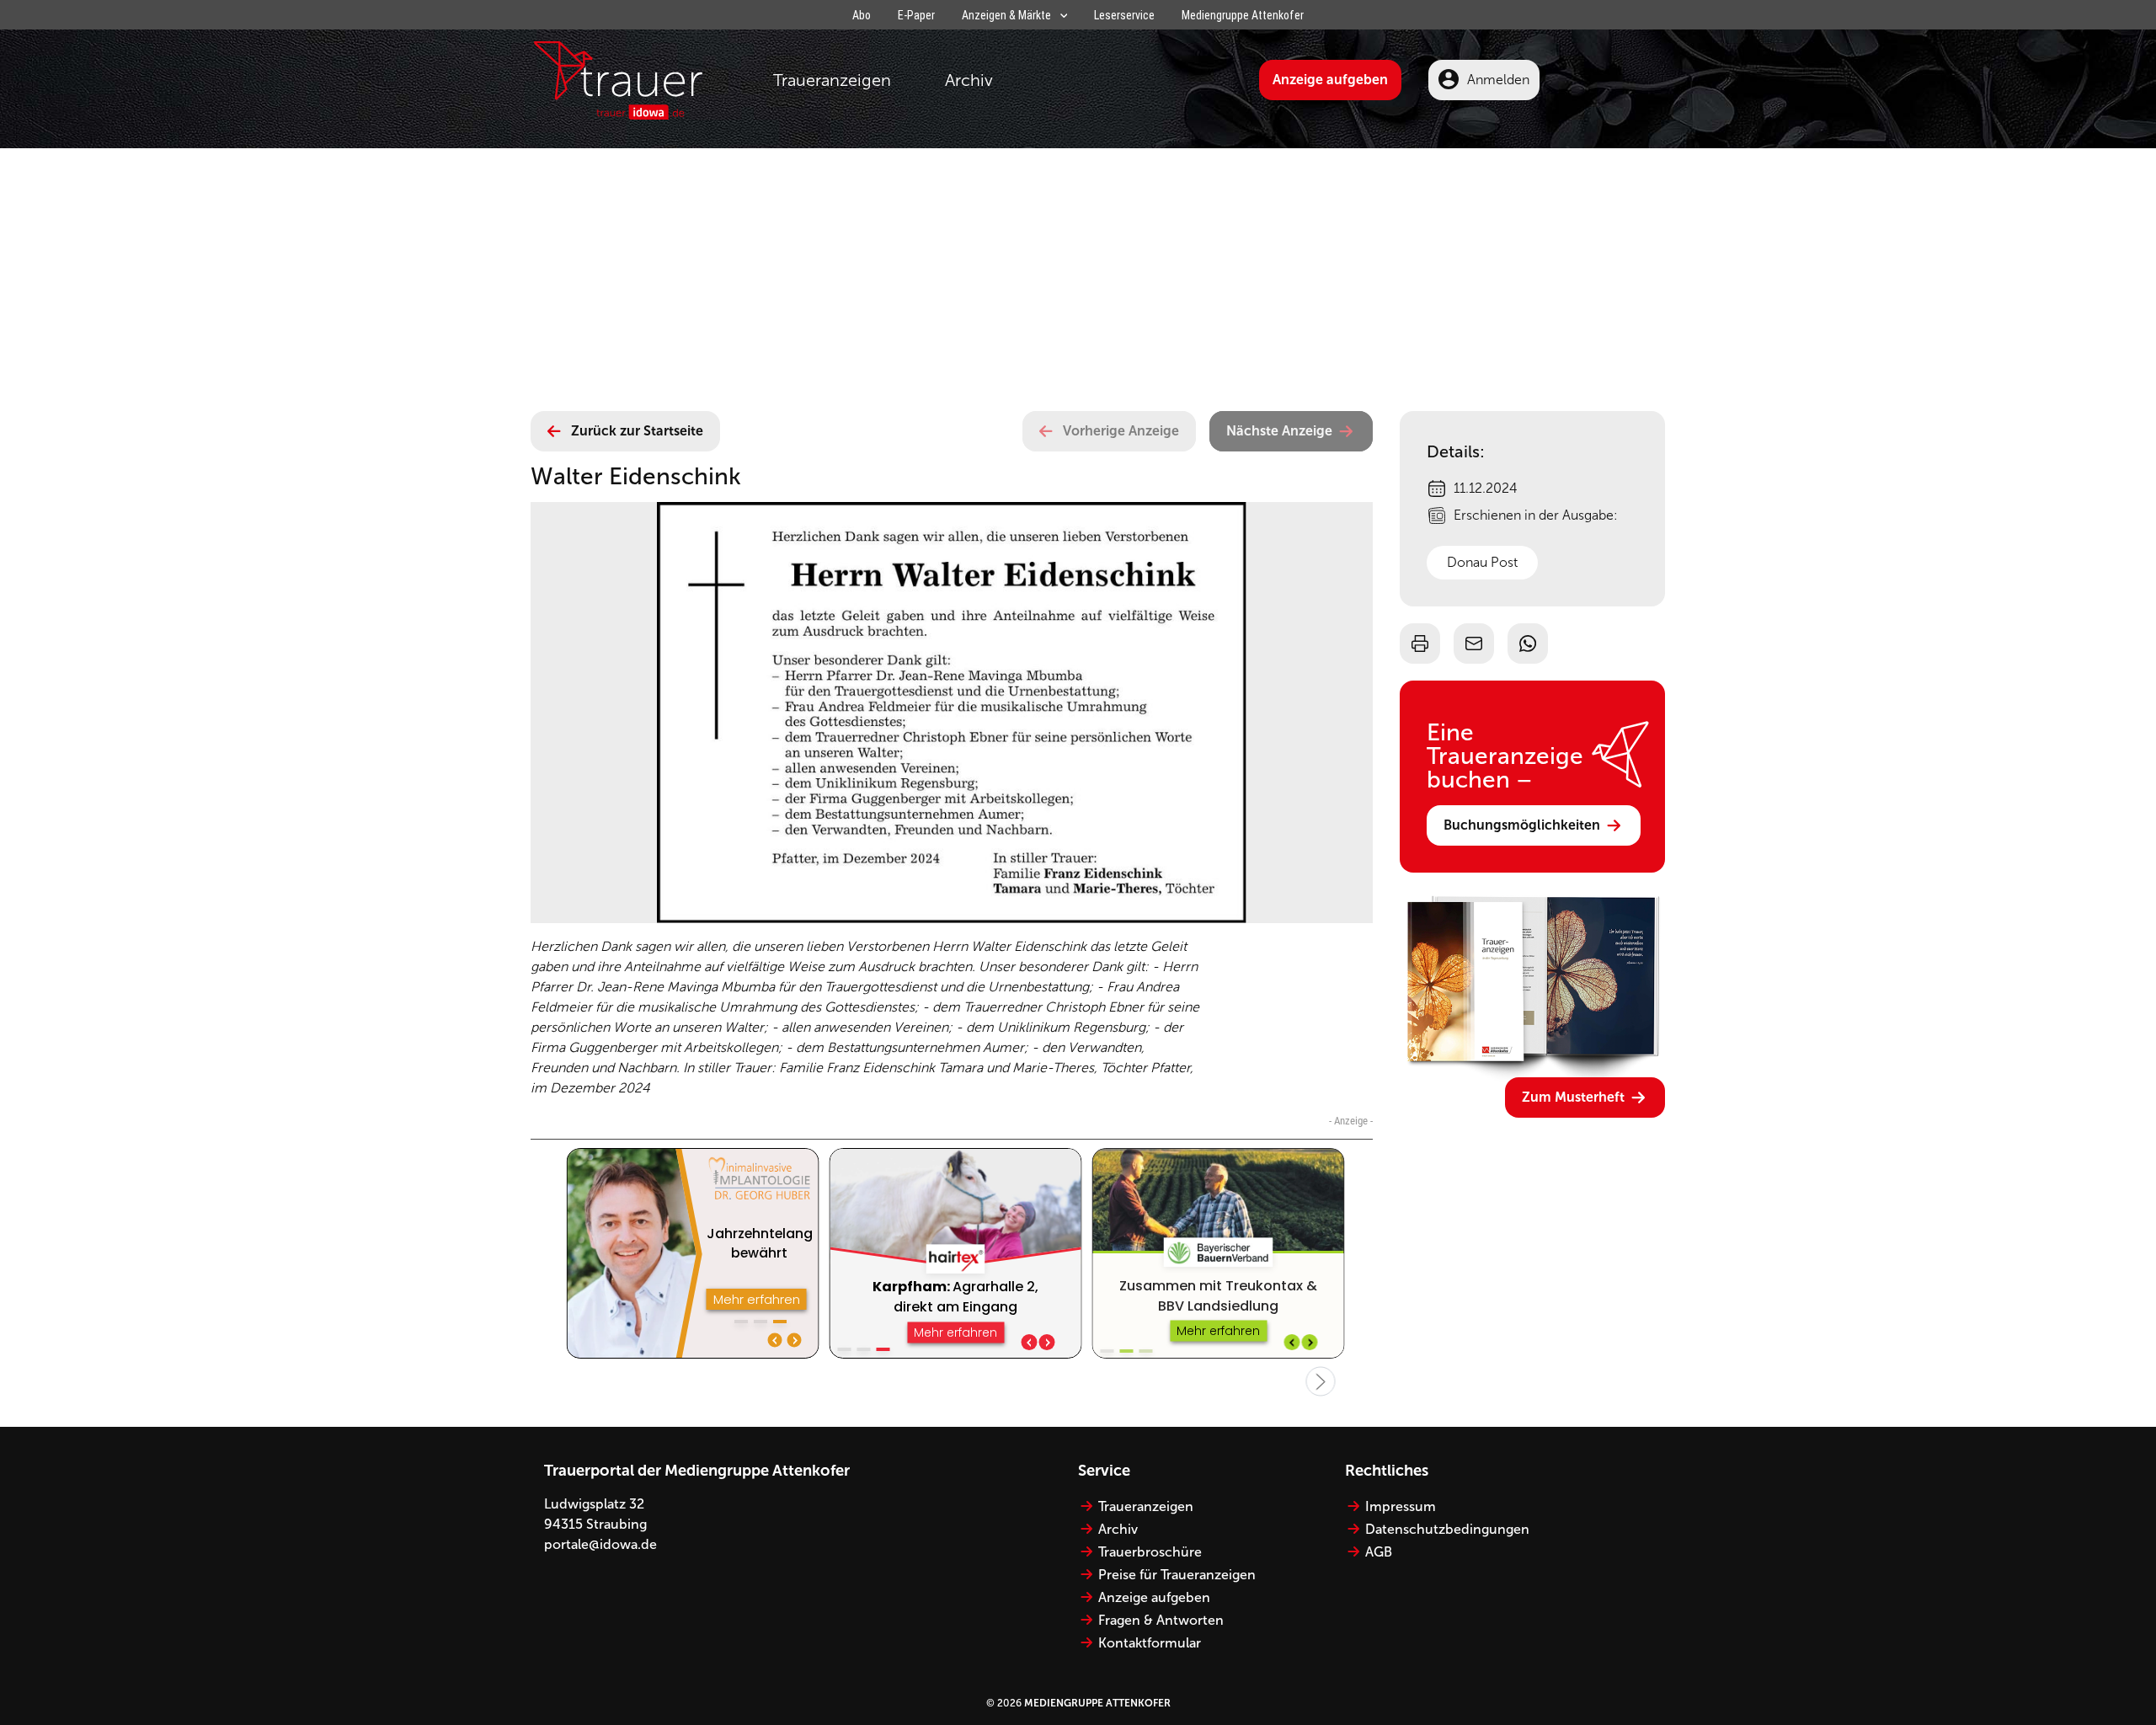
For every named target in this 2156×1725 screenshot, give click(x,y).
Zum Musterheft (1573, 1097)
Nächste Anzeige (1279, 431)
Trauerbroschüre (1150, 1552)
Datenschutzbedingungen (1447, 1529)
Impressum (1401, 1506)
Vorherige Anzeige (1121, 431)
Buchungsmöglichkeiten (1522, 825)
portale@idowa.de (600, 1544)
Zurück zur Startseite (637, 431)
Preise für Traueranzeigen (1177, 1575)
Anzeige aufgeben (1330, 80)
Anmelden (1498, 80)
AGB (1379, 1552)
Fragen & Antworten (1161, 1620)
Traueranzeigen (832, 80)
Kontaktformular (1150, 1643)
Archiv (969, 80)
